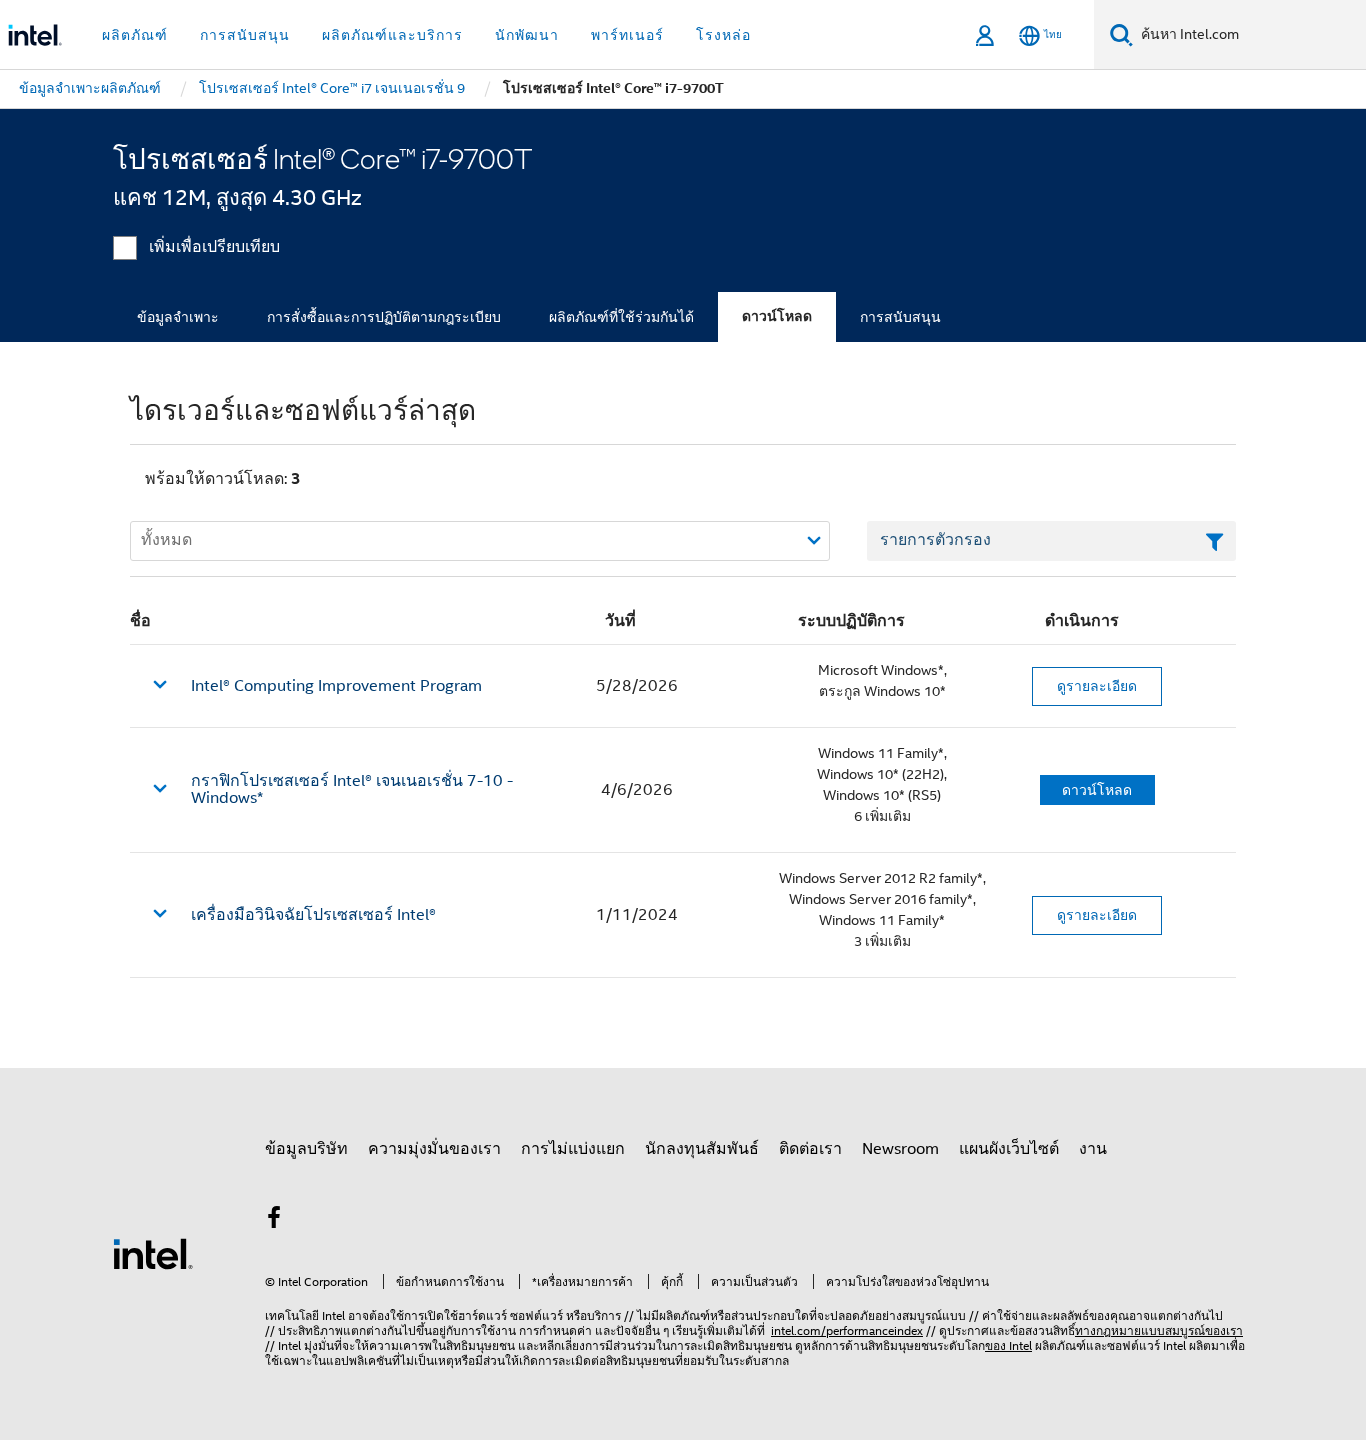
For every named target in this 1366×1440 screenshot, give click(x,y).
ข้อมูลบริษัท (306, 1149)
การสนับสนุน (900, 317)
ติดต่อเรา (810, 1149)
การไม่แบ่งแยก (573, 1149)
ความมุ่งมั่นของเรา (434, 1149)
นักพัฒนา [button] (527, 35)
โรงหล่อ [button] (723, 35)
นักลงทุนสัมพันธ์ (702, 1149)
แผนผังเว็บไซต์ (1009, 1149)
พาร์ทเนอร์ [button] (627, 35)
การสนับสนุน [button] (245, 35)
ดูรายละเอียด (1097, 686)
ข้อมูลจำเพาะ (178, 317)
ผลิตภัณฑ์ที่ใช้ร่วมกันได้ (621, 317)
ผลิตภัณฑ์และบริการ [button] (392, 35)
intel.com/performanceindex (847, 1330)
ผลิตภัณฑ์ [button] (135, 35)
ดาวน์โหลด (777, 316)
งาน (1093, 1149)
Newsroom (900, 1149)
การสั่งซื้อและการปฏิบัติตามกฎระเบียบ (384, 317)
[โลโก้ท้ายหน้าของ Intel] (153, 1253)
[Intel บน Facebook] (274, 1221)
